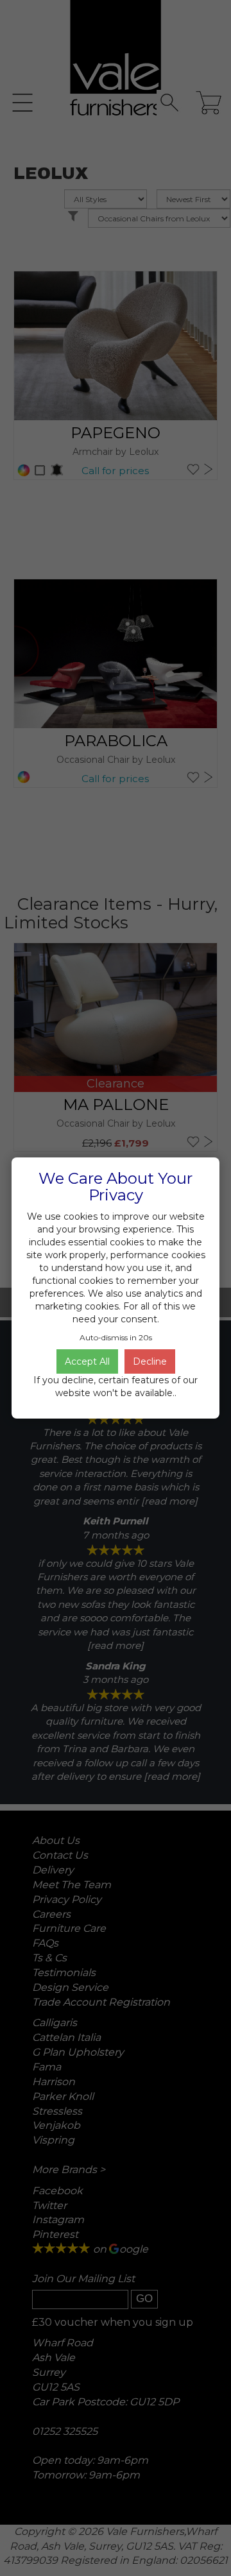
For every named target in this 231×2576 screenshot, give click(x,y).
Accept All (87, 1361)
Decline (150, 1361)
